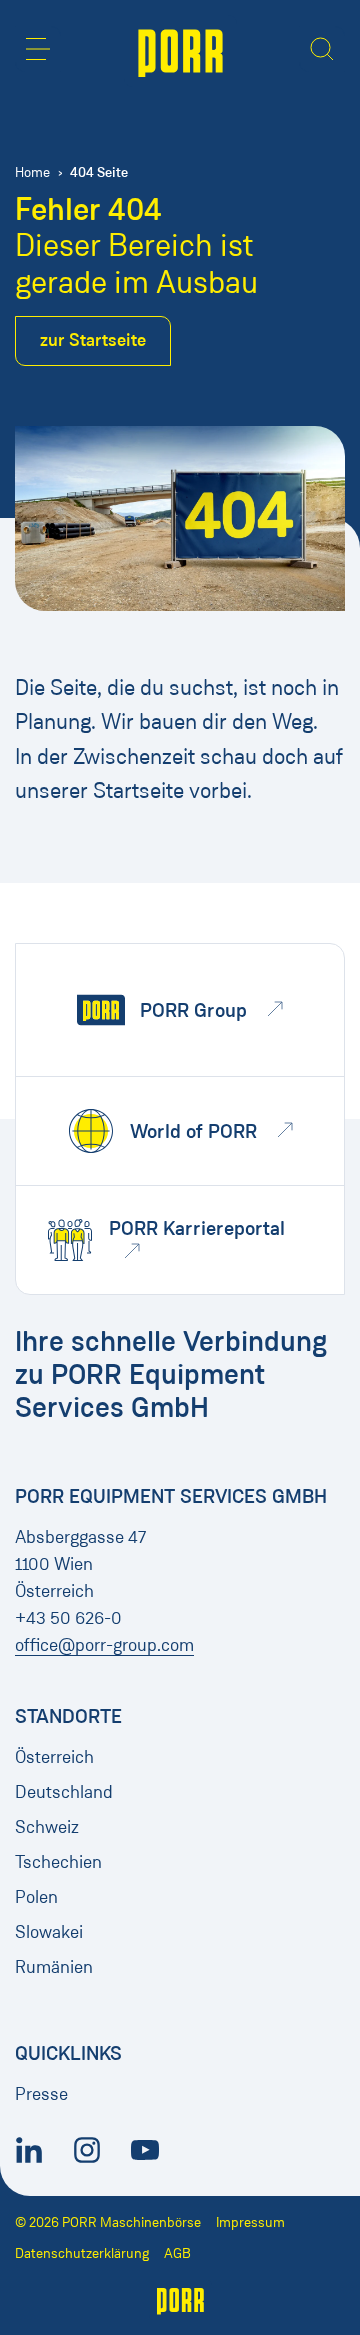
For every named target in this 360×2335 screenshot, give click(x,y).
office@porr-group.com (104, 1645)
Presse (41, 2094)
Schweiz (47, 1827)
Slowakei (49, 1932)
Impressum (250, 2222)
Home (32, 172)
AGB (177, 2253)
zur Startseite (93, 340)
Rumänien (54, 1967)
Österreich (54, 1757)
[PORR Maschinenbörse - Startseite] (180, 51)
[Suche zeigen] (322, 49)
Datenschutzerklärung (82, 2253)
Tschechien (58, 1862)
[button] (38, 49)
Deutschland (64, 1792)
